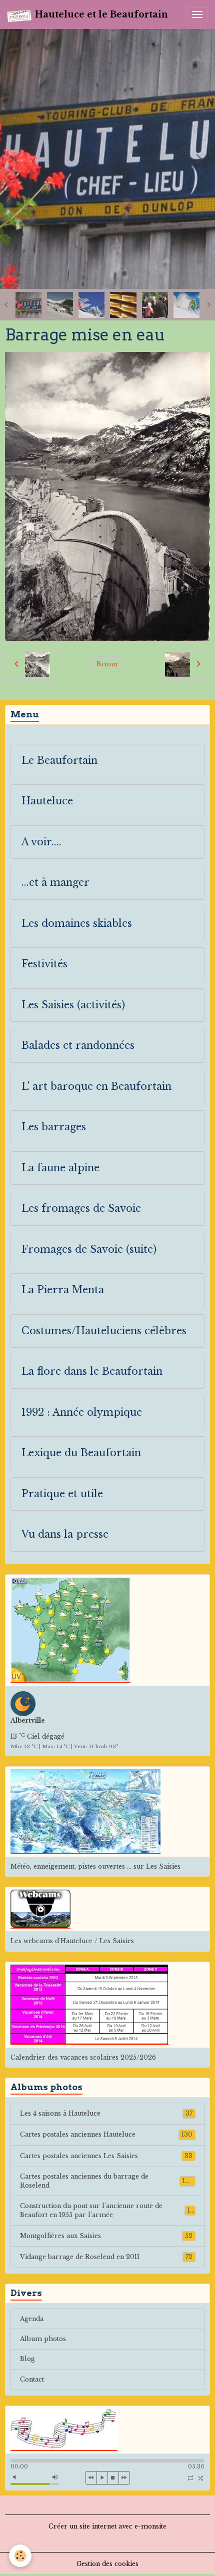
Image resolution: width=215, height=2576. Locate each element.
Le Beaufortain (59, 761)
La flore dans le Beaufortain (92, 1371)
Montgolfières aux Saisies (106, 2236)
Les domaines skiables (77, 924)
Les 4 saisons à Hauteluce (106, 2113)
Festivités (44, 964)
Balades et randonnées (78, 1046)
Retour (107, 664)
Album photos (43, 2339)
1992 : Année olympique (82, 1412)
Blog (27, 2359)
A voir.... (41, 842)
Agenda (32, 2319)
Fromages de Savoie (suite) (89, 1250)
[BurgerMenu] (197, 14)
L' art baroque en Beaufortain (96, 1087)
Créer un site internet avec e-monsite (107, 2526)
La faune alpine (60, 1168)
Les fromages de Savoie (81, 1209)
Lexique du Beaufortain (81, 1453)
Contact (32, 2379)
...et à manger (55, 883)
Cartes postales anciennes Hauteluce (106, 2134)
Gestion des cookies (107, 2564)
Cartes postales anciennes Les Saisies (106, 2156)
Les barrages (54, 1127)
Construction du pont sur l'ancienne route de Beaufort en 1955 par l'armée (107, 2210)
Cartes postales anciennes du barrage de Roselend (106, 2181)
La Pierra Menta (63, 1290)
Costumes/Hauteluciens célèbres (104, 1331)
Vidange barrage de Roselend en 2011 (106, 2257)
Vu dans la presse (65, 1534)
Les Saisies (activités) (73, 1005)
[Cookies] (20, 2556)
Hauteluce (47, 801)
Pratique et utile (62, 1494)
